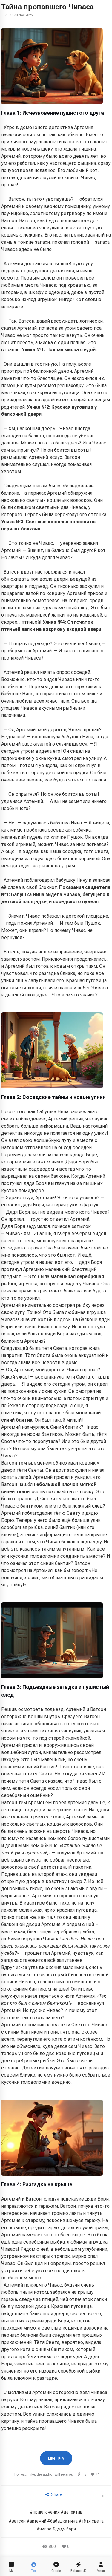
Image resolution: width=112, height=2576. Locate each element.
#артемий (36, 2521)
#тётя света (91, 2521)
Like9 (56, 2458)
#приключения (45, 2512)
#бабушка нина (62, 2521)
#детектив (72, 2512)
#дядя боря (64, 2529)
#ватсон (17, 2521)
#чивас (44, 2529)
